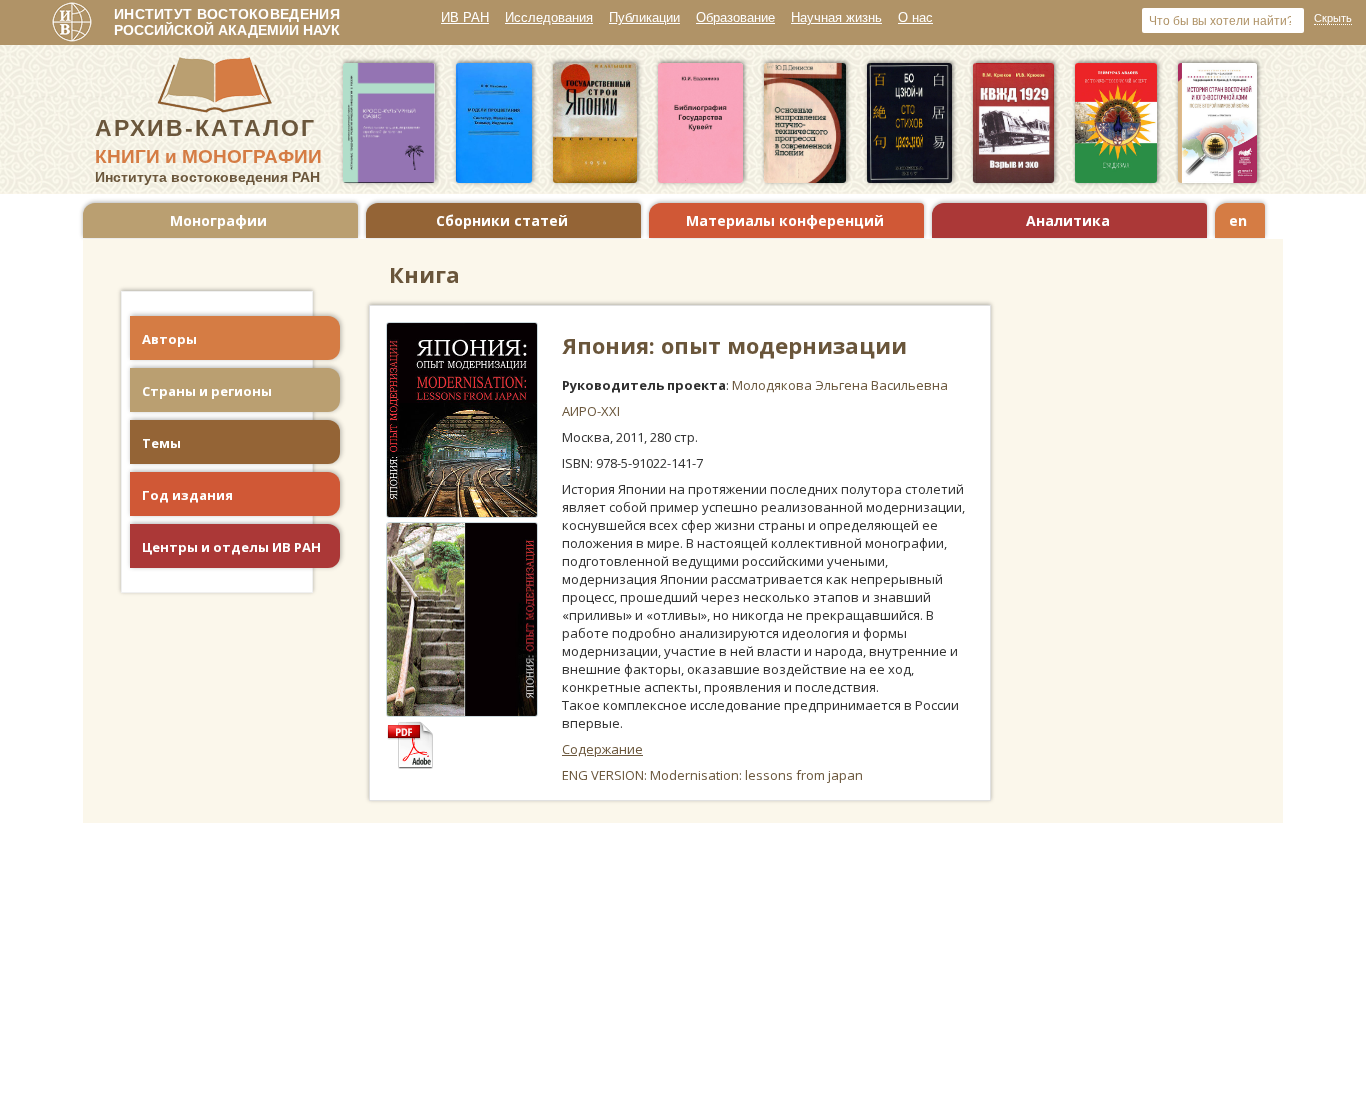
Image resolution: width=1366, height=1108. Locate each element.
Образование (735, 17)
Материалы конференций (785, 220)
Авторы (169, 339)
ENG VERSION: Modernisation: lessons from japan (712, 775)
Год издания (187, 495)
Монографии (218, 220)
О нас (915, 17)
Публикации (644, 17)
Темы (161, 443)
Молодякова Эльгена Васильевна (840, 385)
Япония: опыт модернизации (734, 345)
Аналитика (1068, 220)
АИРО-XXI (591, 411)
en (1238, 220)
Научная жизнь (836, 17)
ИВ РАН (465, 17)
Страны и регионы (207, 391)
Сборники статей (502, 220)
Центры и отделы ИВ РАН (231, 547)
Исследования (549, 17)
